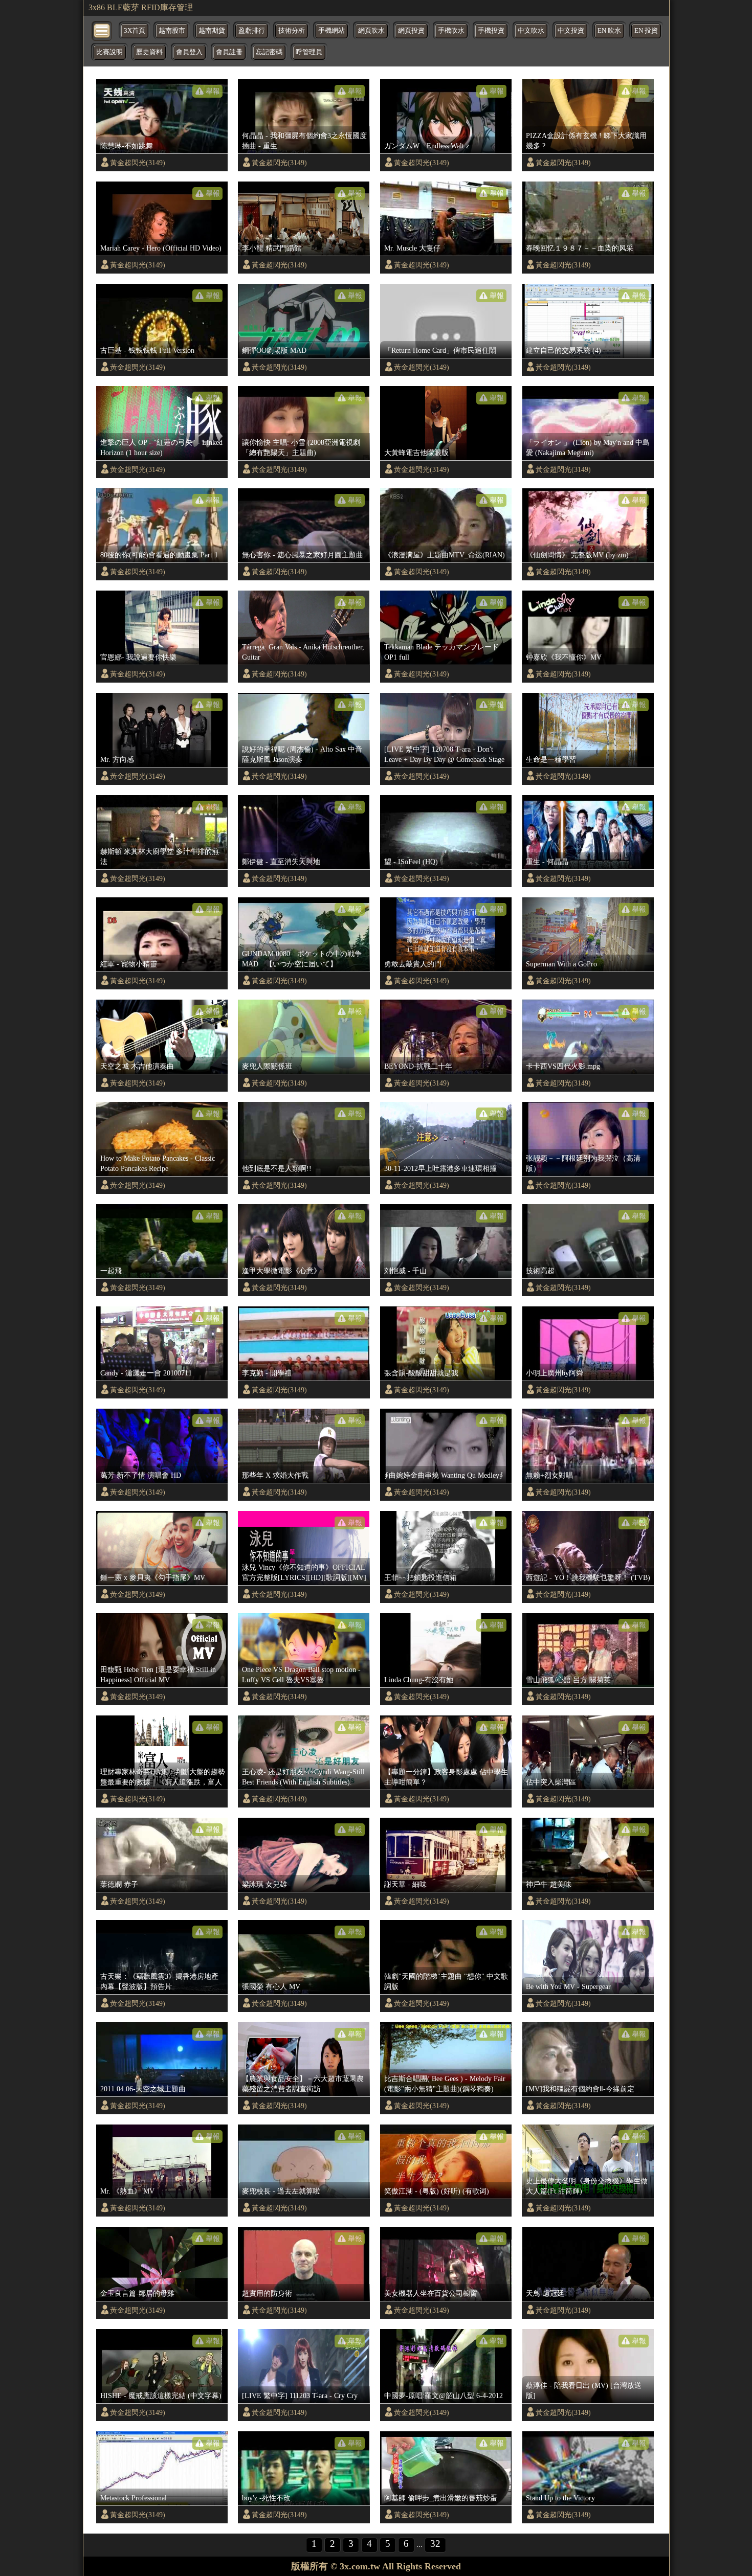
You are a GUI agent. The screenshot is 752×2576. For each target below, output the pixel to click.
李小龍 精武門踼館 (272, 248)
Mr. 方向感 (117, 759)
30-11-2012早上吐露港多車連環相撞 (440, 1168)
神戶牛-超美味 (549, 1884)
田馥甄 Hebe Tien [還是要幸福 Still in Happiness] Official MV (158, 1675)
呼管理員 (309, 52)
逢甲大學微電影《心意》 (281, 1271)
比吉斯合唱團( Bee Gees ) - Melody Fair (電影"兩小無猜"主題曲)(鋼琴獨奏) (445, 2084)
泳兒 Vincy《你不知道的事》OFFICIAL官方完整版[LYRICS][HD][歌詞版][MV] (304, 1572)
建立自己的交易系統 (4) (563, 350)
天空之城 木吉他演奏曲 (137, 1066)
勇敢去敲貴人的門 (413, 964)
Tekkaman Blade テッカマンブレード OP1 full (441, 652)
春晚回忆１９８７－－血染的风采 (580, 248)
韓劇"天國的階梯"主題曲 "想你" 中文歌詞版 (446, 1981)
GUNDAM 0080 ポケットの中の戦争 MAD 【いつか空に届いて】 (302, 959)
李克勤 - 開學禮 (267, 1373)
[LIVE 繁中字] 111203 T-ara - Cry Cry (300, 2396)
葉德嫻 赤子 (119, 1884)
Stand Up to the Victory (560, 2498)
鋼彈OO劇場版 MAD (274, 350)
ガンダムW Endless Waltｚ (428, 146)
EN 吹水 (609, 31)
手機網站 (331, 31)
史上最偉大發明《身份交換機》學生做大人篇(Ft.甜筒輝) (587, 2186)
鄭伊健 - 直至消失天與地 (281, 862)
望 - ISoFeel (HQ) (411, 862)
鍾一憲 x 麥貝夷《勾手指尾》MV (153, 1577)
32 (435, 2544)
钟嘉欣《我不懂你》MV (564, 657)
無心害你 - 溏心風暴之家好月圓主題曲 (303, 555)
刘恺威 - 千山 (405, 1271)
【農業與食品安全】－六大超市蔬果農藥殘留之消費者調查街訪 (303, 2084)
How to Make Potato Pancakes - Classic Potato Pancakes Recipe (158, 1163)
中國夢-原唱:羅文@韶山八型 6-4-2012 (444, 2396)
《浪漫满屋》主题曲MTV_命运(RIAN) (445, 555)
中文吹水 (531, 31)
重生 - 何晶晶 (547, 862)
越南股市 (172, 31)
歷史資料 (149, 52)
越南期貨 (212, 31)
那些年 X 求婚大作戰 (275, 1475)
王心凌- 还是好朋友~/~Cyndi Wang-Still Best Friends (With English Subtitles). (303, 1777)
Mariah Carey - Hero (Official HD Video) (161, 248)
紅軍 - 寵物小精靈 (129, 964)
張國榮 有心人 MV (271, 1986)
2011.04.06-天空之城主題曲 (143, 2089)
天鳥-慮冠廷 (545, 2293)
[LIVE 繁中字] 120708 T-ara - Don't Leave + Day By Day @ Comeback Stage (444, 754)
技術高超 (540, 1271)
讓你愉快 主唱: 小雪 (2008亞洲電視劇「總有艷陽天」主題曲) (301, 447)
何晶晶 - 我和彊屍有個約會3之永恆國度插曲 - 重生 (304, 141)
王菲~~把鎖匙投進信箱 (421, 1577)
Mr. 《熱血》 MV (127, 2191)
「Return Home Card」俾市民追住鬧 (440, 350)
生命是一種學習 (551, 759)
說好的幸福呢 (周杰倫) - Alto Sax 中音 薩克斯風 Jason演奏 (302, 754)
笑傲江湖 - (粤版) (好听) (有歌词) (437, 2191)
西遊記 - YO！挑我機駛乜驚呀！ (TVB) (588, 1577)
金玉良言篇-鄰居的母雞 (137, 2293)
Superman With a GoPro (561, 964)
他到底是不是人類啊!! (277, 1168)
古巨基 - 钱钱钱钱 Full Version (147, 350)
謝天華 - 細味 (405, 1884)
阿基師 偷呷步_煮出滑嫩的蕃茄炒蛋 (441, 2498)
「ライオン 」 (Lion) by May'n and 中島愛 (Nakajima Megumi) (588, 447)
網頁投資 (411, 31)
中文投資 (571, 31)
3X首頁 (135, 31)
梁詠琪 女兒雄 (264, 1884)
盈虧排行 (252, 31)
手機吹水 (451, 31)
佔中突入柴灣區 (551, 1782)
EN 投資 (646, 31)
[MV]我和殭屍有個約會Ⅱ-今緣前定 (580, 2089)
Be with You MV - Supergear (568, 1986)
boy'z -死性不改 (266, 2498)
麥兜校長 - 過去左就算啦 (281, 2191)
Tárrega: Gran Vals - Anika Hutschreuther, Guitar (303, 652)
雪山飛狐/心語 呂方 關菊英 (568, 1680)
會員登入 (189, 52)
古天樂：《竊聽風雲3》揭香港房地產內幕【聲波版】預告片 (159, 1981)
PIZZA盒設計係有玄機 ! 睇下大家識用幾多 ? (586, 141)
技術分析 (292, 31)
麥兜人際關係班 (267, 1066)
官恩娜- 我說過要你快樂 (138, 657)
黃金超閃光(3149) (138, 163)
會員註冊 (229, 52)
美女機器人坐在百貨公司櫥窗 (431, 2293)
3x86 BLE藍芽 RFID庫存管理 (141, 7)
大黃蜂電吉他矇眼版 (416, 453)
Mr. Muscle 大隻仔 (412, 248)
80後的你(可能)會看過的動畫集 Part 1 (159, 555)
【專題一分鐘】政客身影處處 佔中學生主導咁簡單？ (446, 1777)
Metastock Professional (134, 2498)
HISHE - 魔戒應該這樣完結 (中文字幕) (161, 2396)
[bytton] (102, 30)
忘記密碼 (269, 52)
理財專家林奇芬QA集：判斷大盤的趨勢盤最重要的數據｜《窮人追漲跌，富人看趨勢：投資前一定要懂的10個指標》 (163, 1777)
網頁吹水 (371, 31)
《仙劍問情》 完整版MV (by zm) (577, 555)
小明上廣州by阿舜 (555, 1373)
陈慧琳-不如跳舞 (127, 146)
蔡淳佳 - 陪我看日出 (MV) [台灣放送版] (584, 2390)
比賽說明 (109, 52)
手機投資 (491, 31)
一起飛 (111, 1271)
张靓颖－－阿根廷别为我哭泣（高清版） (583, 1163)
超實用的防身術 (267, 2293)
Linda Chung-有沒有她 (419, 1680)
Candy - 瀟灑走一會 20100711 (146, 1373)
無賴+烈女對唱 (549, 1475)
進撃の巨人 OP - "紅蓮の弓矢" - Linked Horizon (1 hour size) (161, 447)
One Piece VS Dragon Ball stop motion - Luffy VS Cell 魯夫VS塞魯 (301, 1675)
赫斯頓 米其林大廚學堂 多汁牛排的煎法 (160, 856)
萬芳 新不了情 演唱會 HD (141, 1475)
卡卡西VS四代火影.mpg (563, 1066)
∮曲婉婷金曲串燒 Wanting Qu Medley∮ (444, 1475)
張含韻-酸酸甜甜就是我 (421, 1373)
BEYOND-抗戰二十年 (418, 1066)
